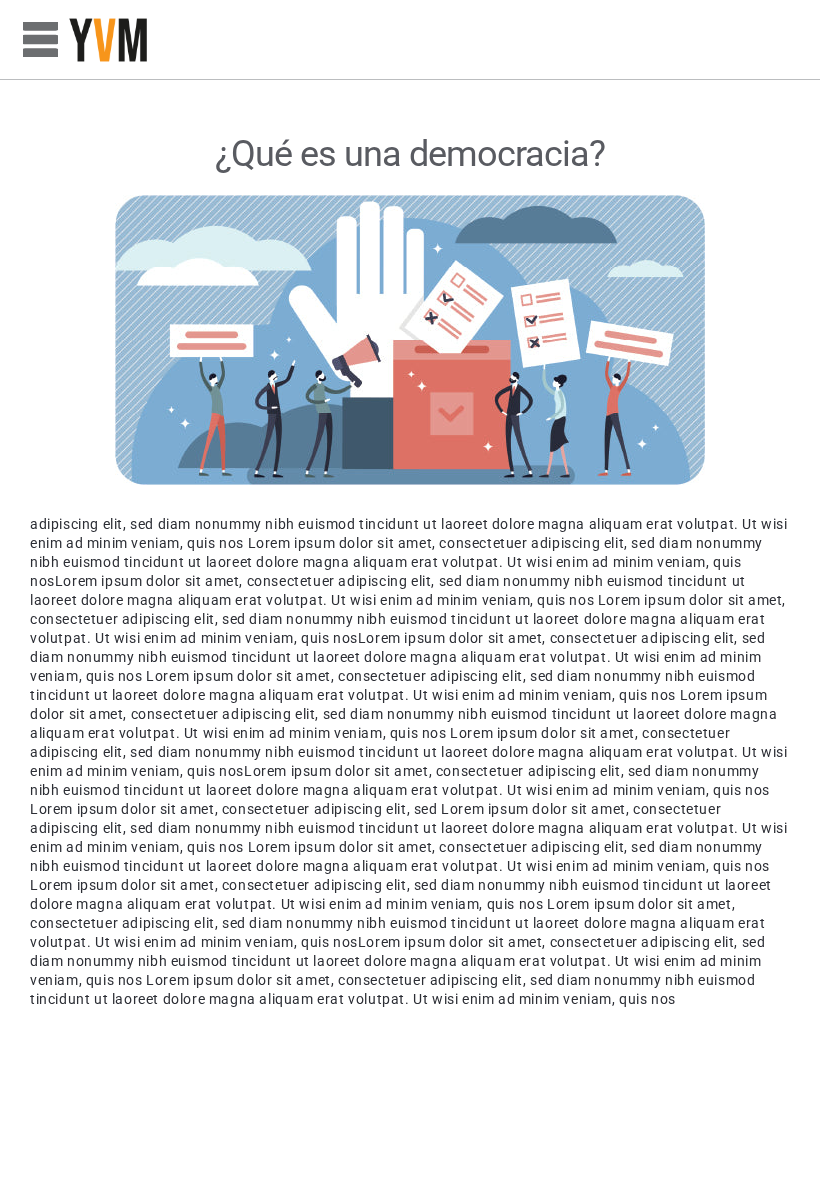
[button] (40, 40)
